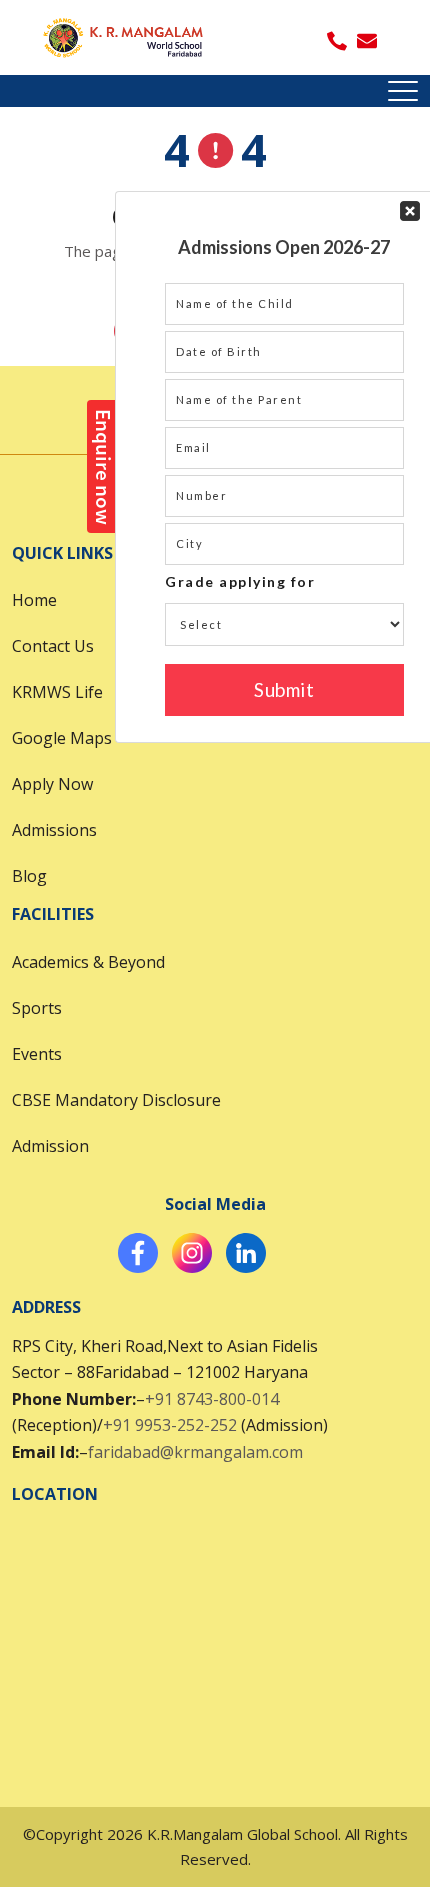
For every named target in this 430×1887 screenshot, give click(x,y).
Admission (50, 1146)
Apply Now (52, 784)
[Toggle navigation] (403, 91)
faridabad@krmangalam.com (195, 1452)
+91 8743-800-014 (212, 1399)
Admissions (54, 830)
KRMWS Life (57, 692)
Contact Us (53, 646)
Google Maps (62, 738)
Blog (29, 876)
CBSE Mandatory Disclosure (116, 1100)
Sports (37, 1008)
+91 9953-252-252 (170, 1425)
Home (34, 600)
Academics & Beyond (88, 962)
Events (37, 1054)
